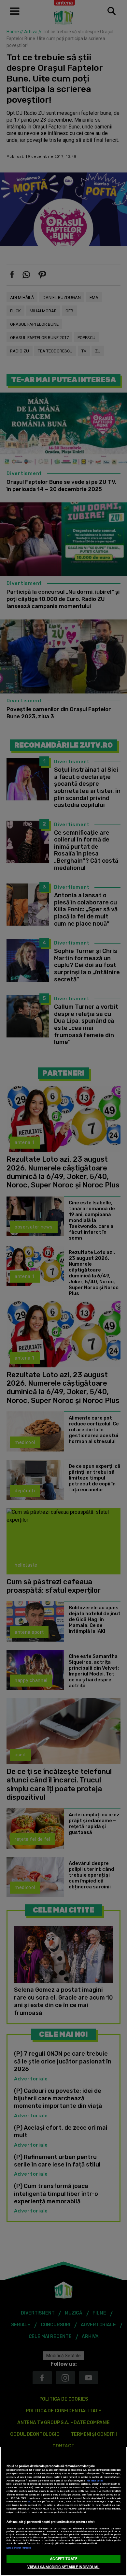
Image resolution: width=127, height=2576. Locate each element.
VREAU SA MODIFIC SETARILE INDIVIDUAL (63, 2567)
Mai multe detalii (95, 2481)
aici (30, 2502)
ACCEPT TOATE (63, 2559)
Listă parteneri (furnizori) (19, 2548)
